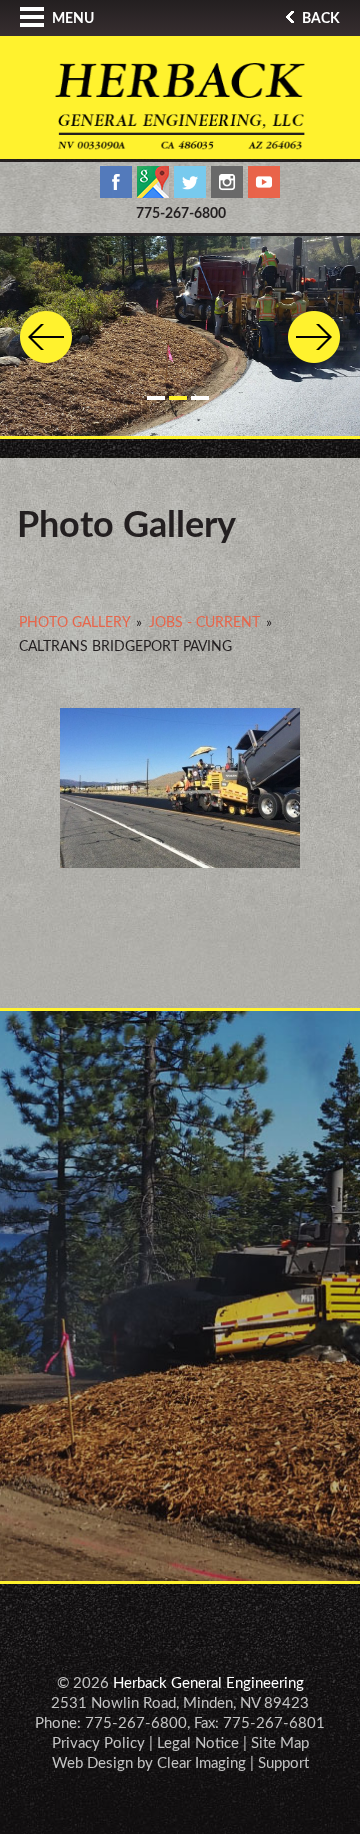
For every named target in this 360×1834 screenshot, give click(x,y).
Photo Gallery (74, 623)
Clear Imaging (201, 1763)
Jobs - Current (204, 623)
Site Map (280, 1743)
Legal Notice (198, 1743)
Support (283, 1763)
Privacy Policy (98, 1743)
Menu (71, 19)
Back (319, 19)
